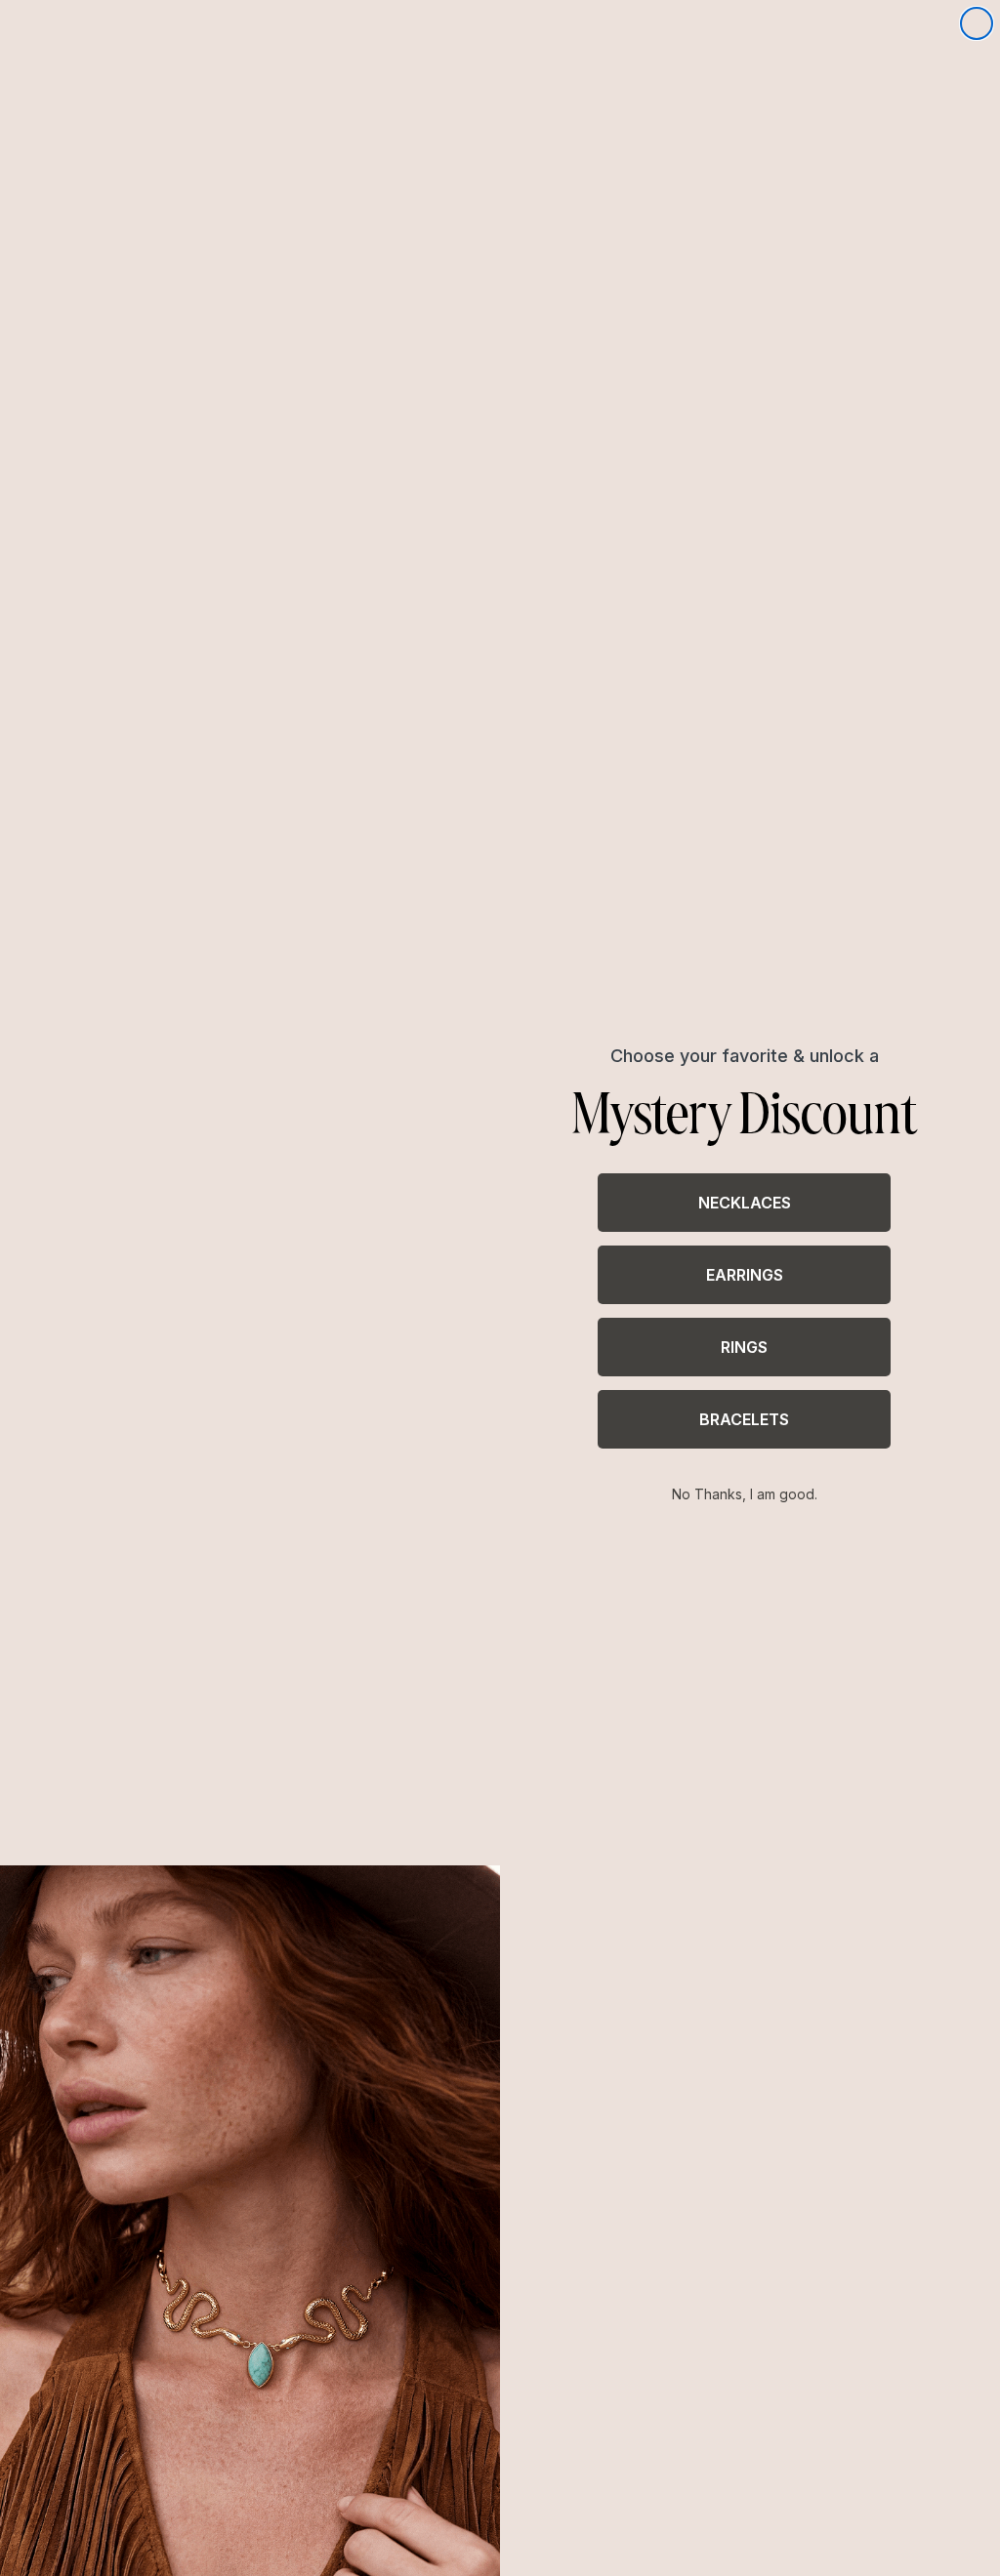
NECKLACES (745, 1203)
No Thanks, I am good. (745, 1494)
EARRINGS (745, 1275)
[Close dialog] (977, 23)
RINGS (744, 1347)
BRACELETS (744, 1419)
